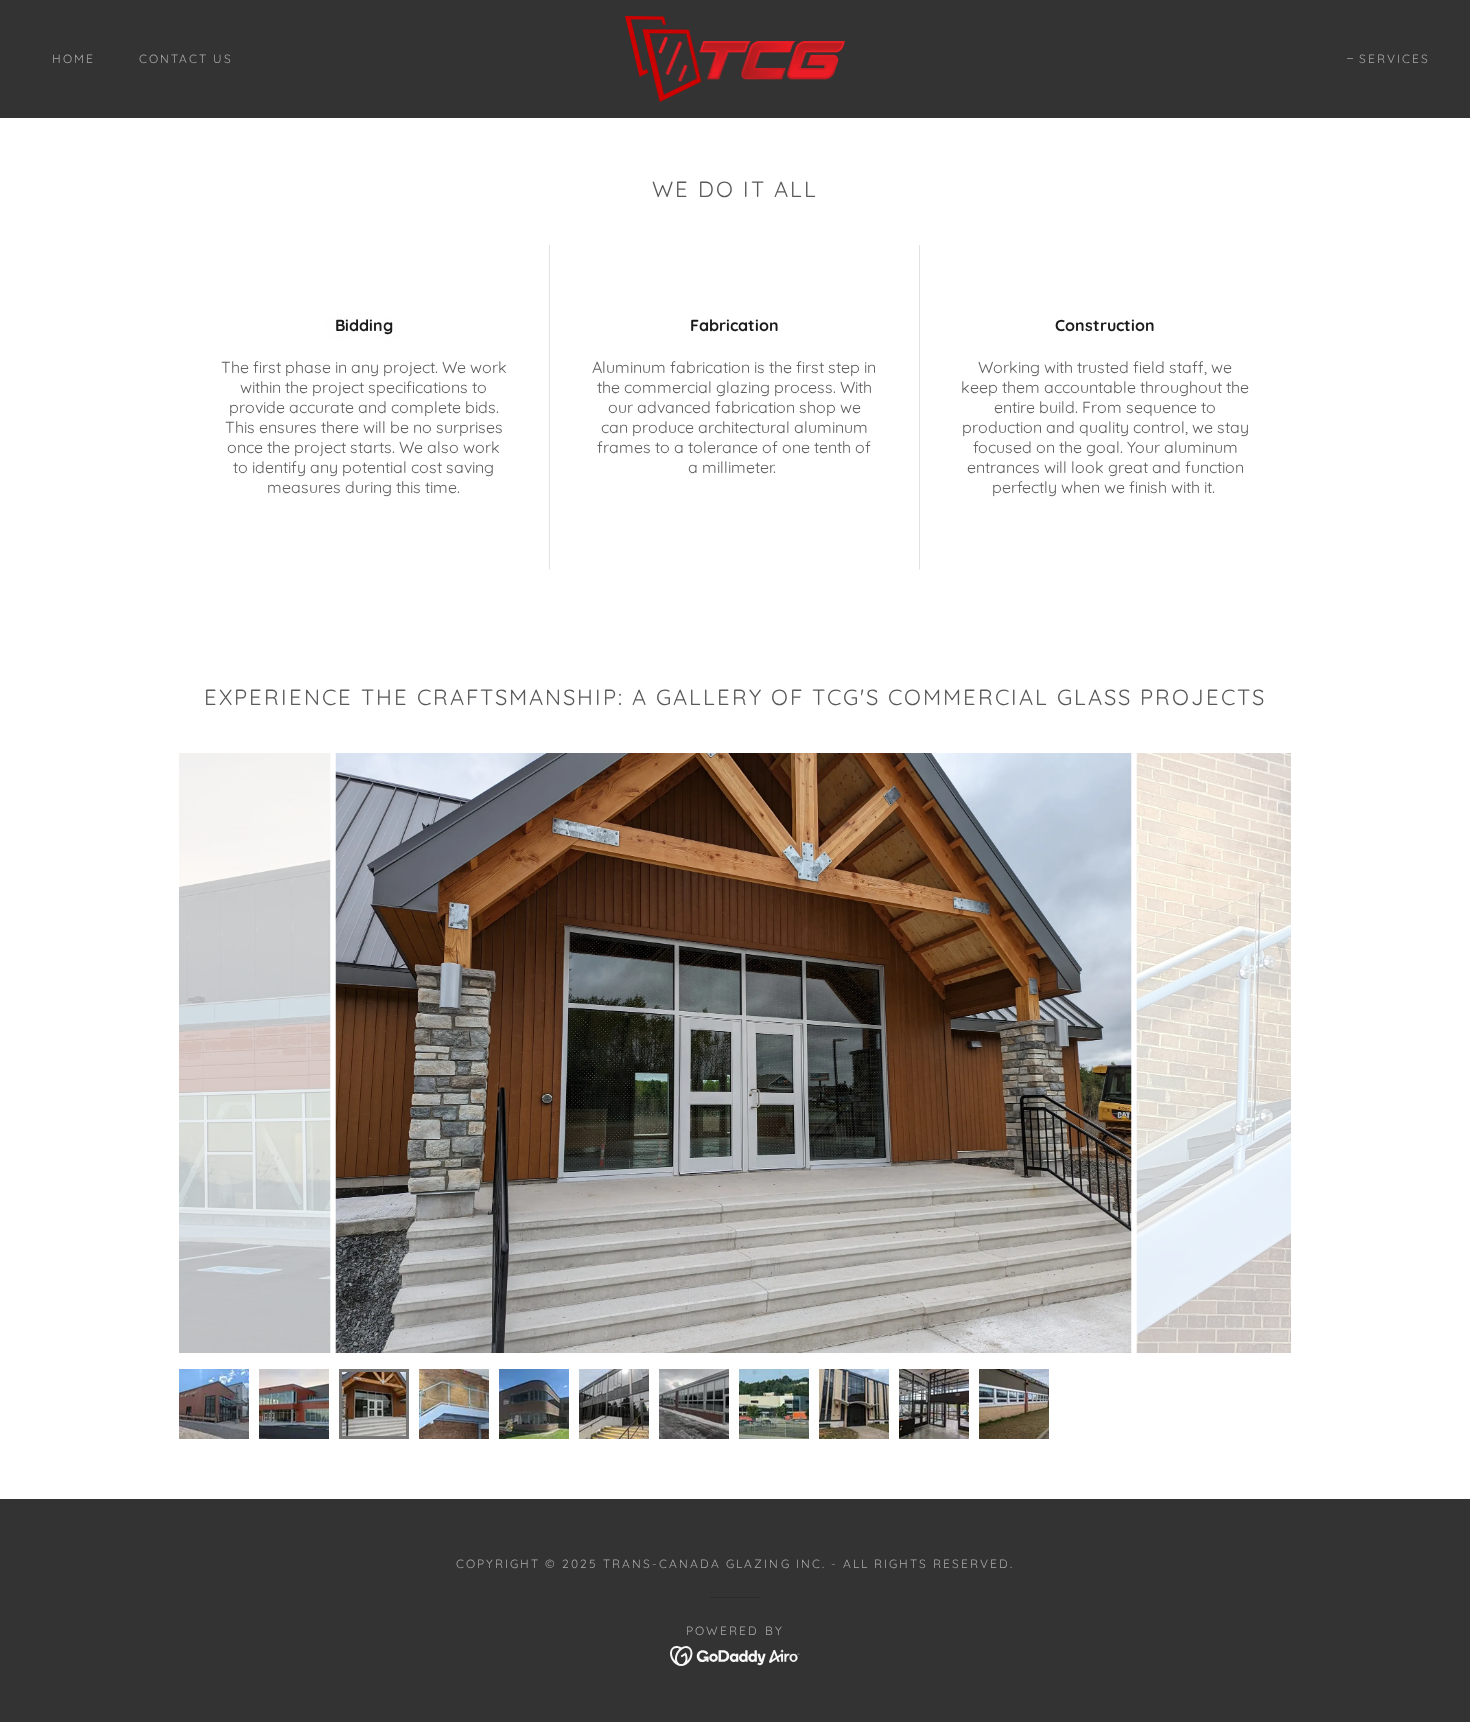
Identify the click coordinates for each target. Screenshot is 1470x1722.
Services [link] (1394, 58)
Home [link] (73, 58)
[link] (735, 57)
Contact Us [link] (186, 58)
